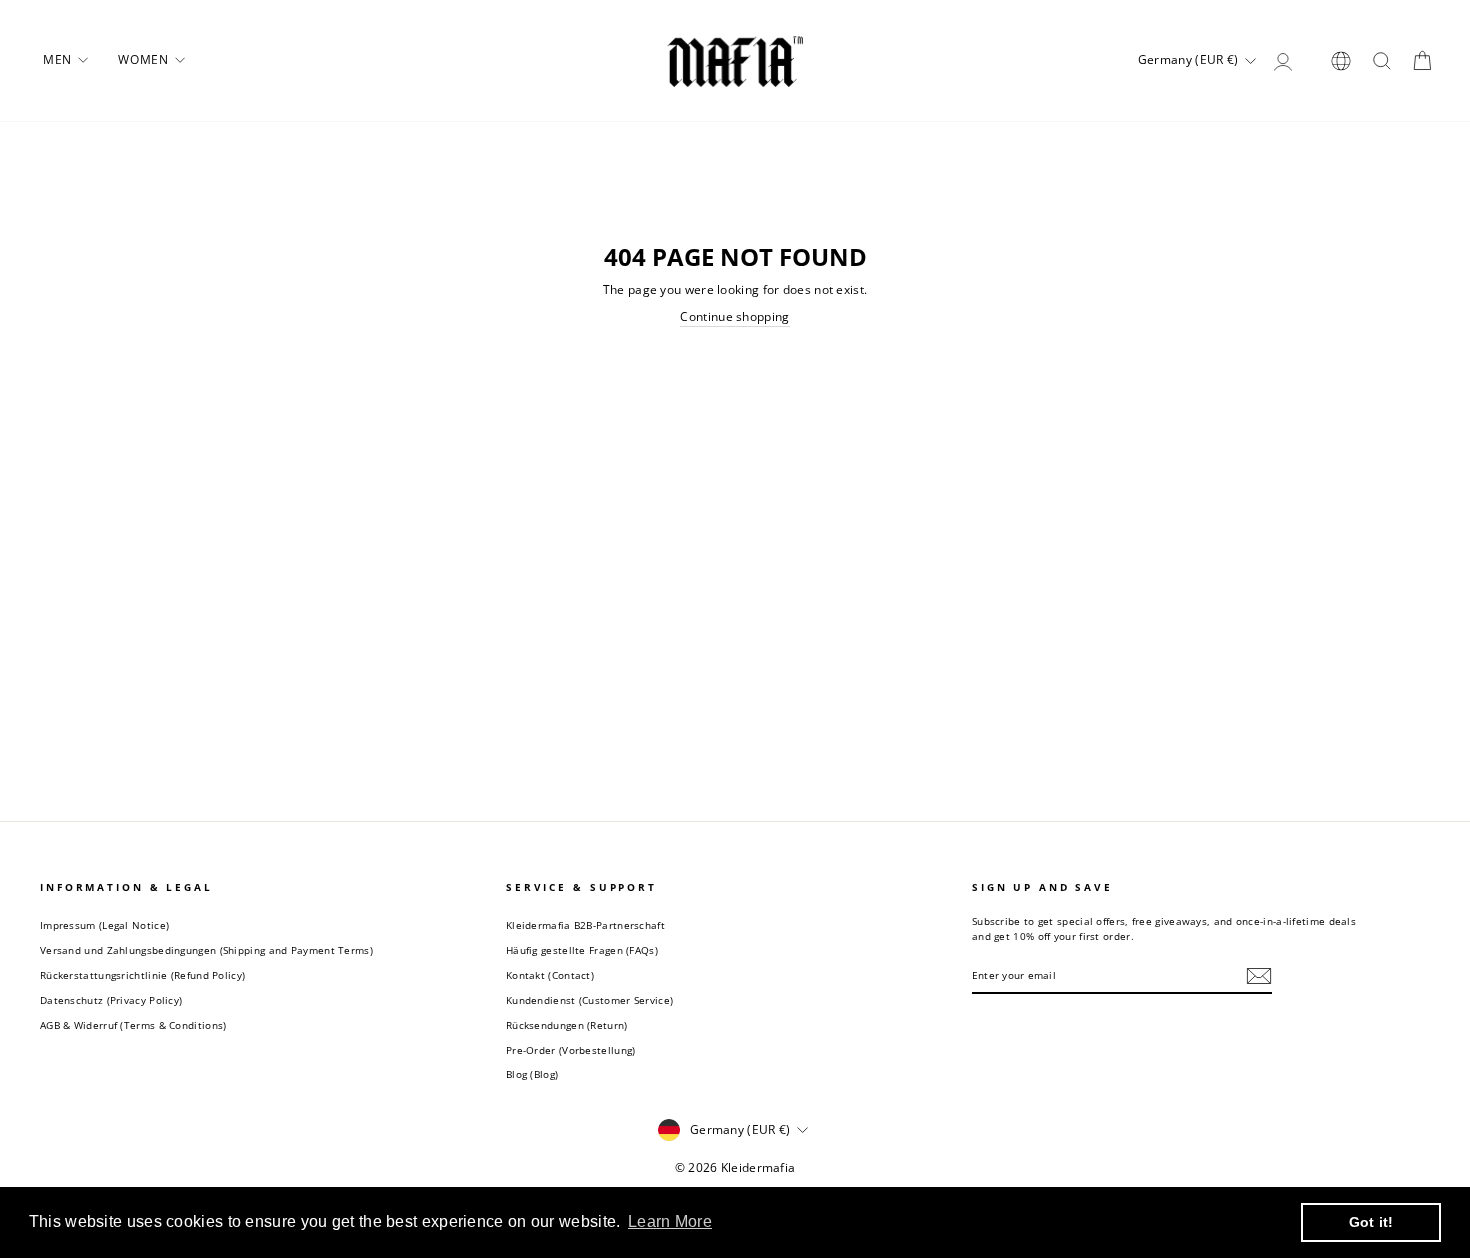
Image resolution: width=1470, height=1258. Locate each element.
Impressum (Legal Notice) (104, 925)
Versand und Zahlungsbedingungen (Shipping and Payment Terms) (206, 950)
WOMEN (145, 59)
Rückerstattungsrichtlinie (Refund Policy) (142, 975)
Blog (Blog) (532, 1074)
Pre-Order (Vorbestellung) (571, 1050)
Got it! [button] (1371, 1222)
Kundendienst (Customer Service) (589, 1000)
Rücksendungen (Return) (567, 1025)
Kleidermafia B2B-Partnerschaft (585, 925)
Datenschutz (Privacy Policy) (111, 1000)
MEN (59, 59)
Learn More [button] (670, 1221)
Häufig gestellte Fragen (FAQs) (582, 950)
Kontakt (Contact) (550, 975)
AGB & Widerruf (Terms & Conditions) (133, 1025)
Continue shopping (734, 317)
